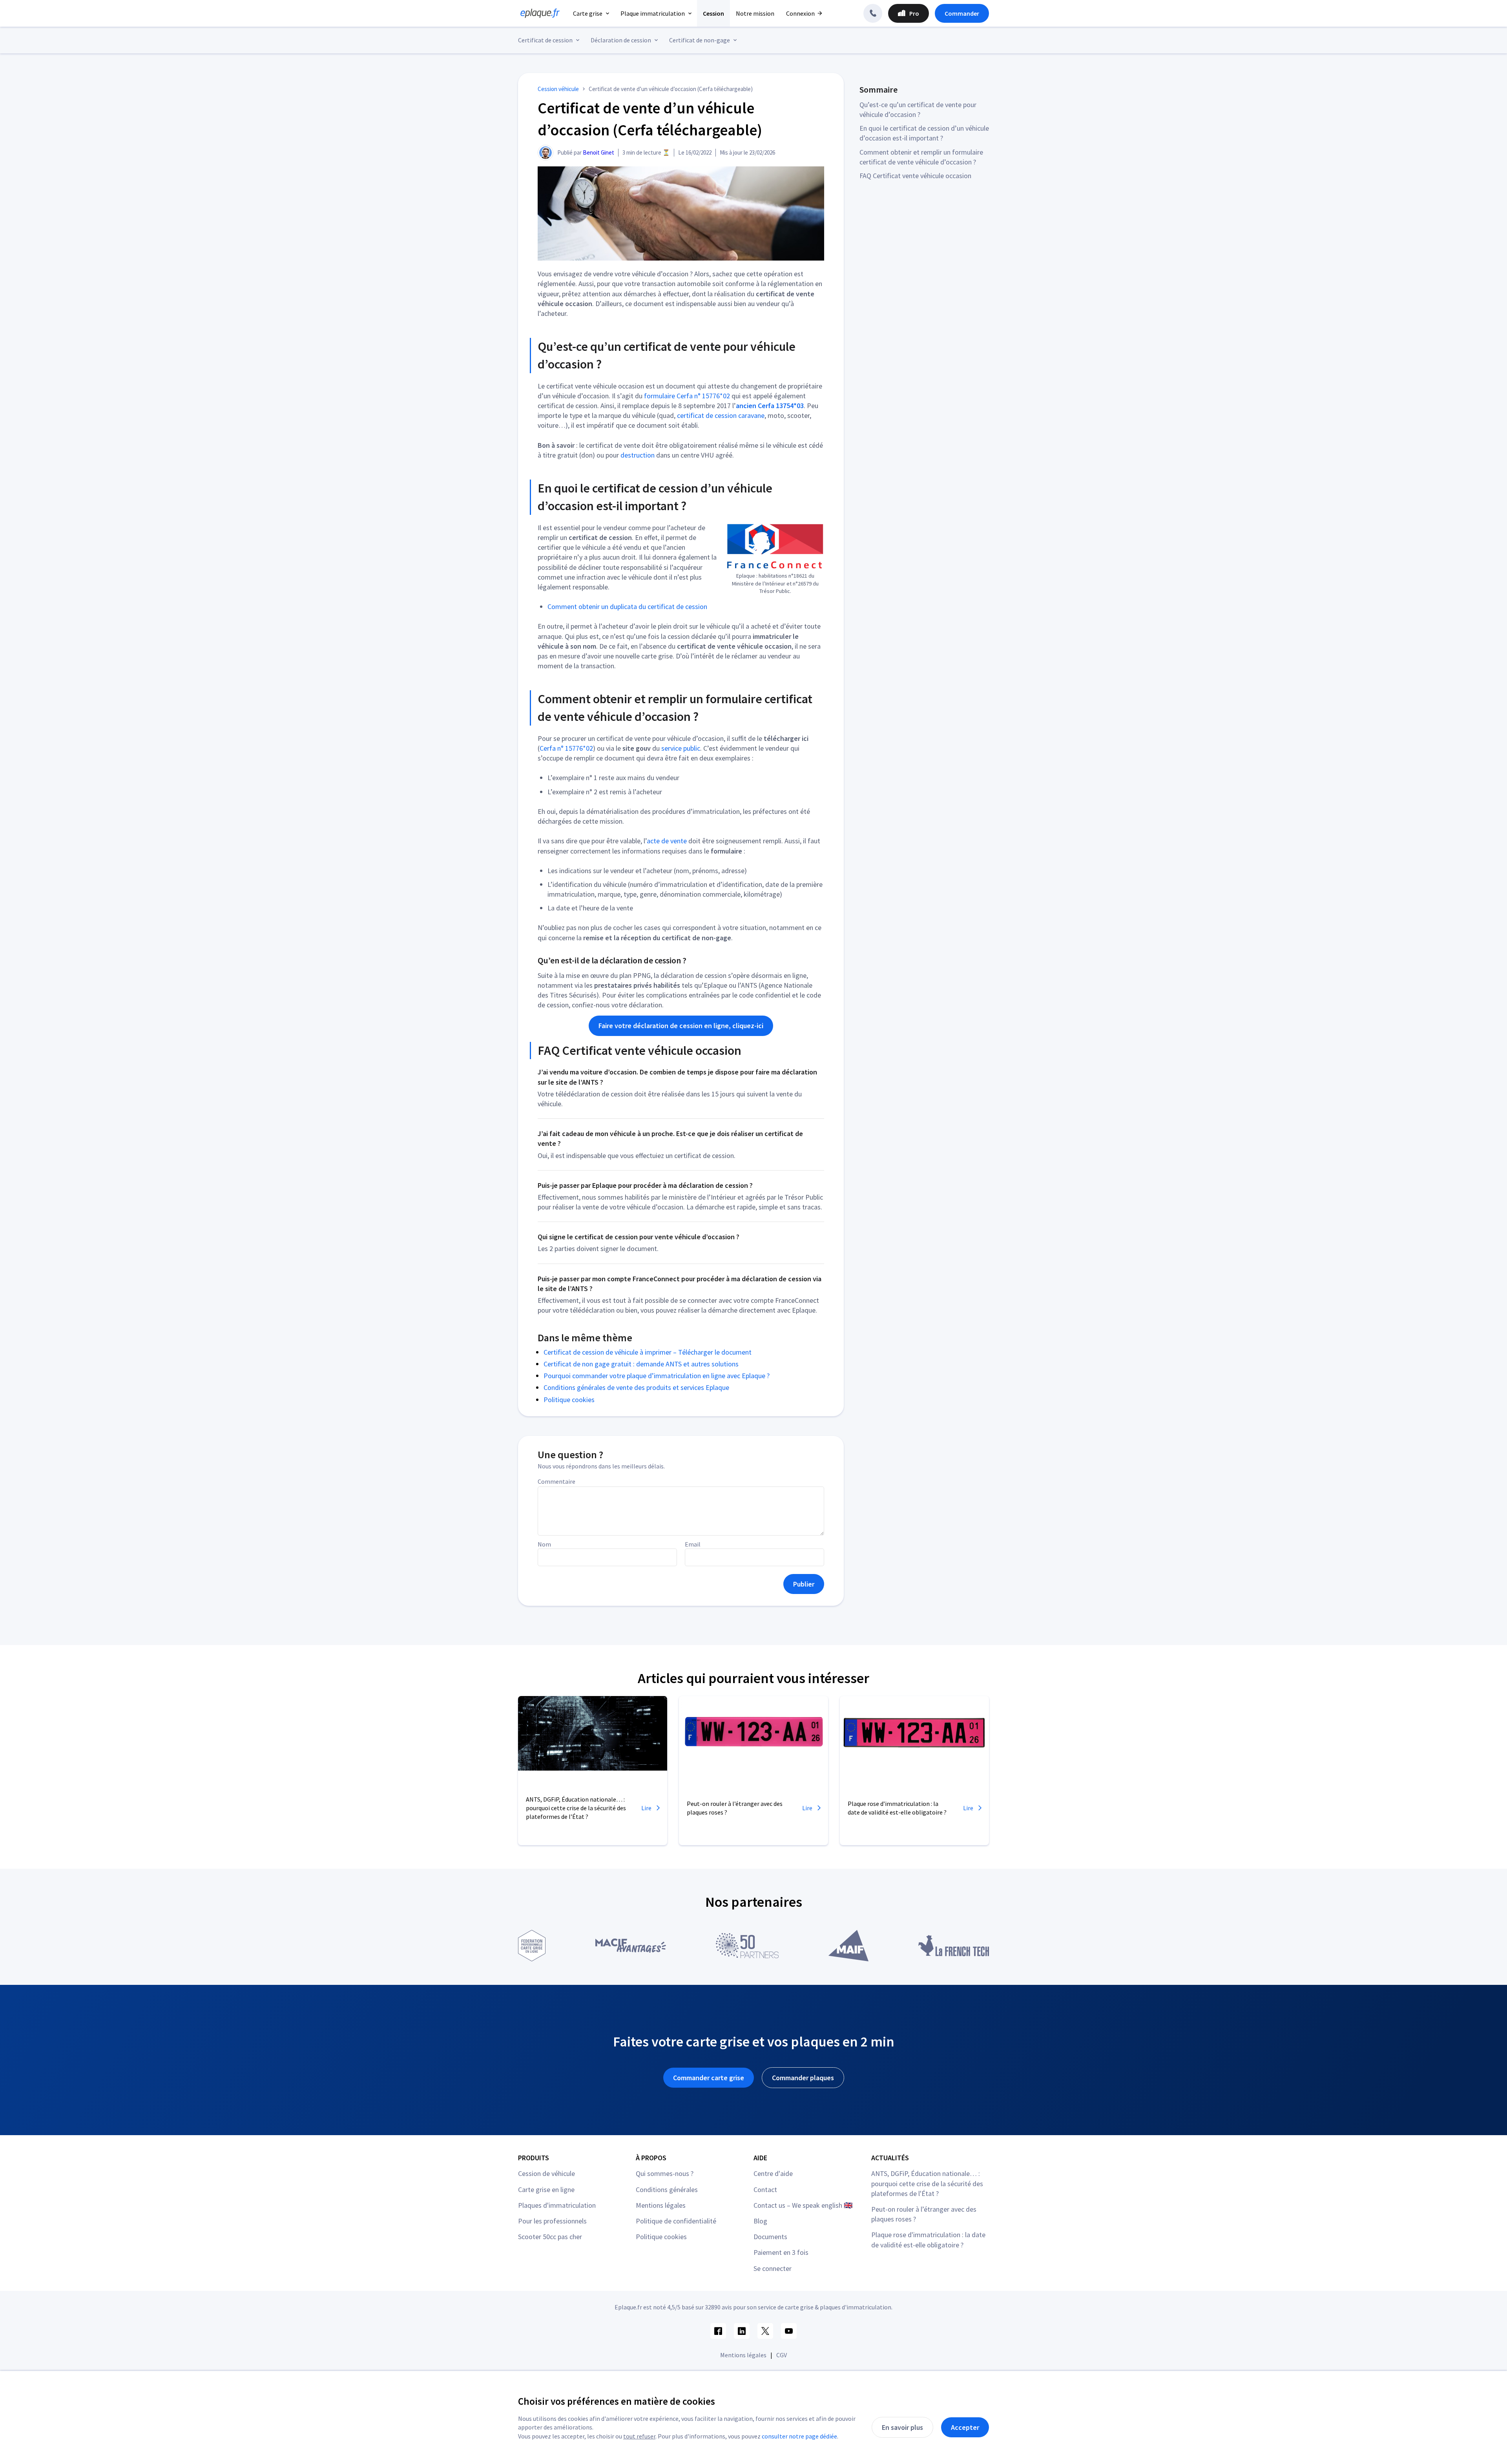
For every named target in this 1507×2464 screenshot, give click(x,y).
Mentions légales (661, 2205)
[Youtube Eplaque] (789, 2331)
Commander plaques (803, 2078)
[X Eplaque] (765, 2331)
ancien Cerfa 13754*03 (770, 406)
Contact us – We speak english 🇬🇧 (803, 2205)
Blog (760, 2221)
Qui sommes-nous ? (665, 2173)
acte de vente (667, 841)
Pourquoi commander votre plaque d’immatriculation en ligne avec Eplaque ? (657, 1376)
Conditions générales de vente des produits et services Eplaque (636, 1387)
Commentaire (556, 1481)
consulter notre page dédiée (799, 2436)
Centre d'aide (773, 2173)
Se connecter (773, 2268)
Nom (544, 1544)
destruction (638, 455)
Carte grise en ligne (546, 2190)
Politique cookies (569, 1400)
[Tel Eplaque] (873, 13)
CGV (782, 2355)
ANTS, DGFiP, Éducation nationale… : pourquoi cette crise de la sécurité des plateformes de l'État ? (927, 2183)
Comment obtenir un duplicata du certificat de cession (627, 606)
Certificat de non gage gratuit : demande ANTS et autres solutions (641, 1364)
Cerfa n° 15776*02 (566, 748)
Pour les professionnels (552, 2221)
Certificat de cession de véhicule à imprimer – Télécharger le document (648, 1352)
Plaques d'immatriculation (557, 2205)
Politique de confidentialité (676, 2221)
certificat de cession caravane (721, 415)
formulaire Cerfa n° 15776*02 (687, 396)
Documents (770, 2237)
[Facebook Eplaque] (718, 2331)
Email (693, 1544)
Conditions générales (667, 2190)
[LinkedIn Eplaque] (742, 2331)
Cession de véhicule (546, 2173)
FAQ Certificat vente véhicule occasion (915, 176)
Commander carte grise (709, 2078)
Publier (804, 1584)
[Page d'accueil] (538, 13)
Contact (765, 2190)
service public (681, 748)
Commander (962, 13)
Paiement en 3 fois (781, 2252)
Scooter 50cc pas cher (550, 2237)
